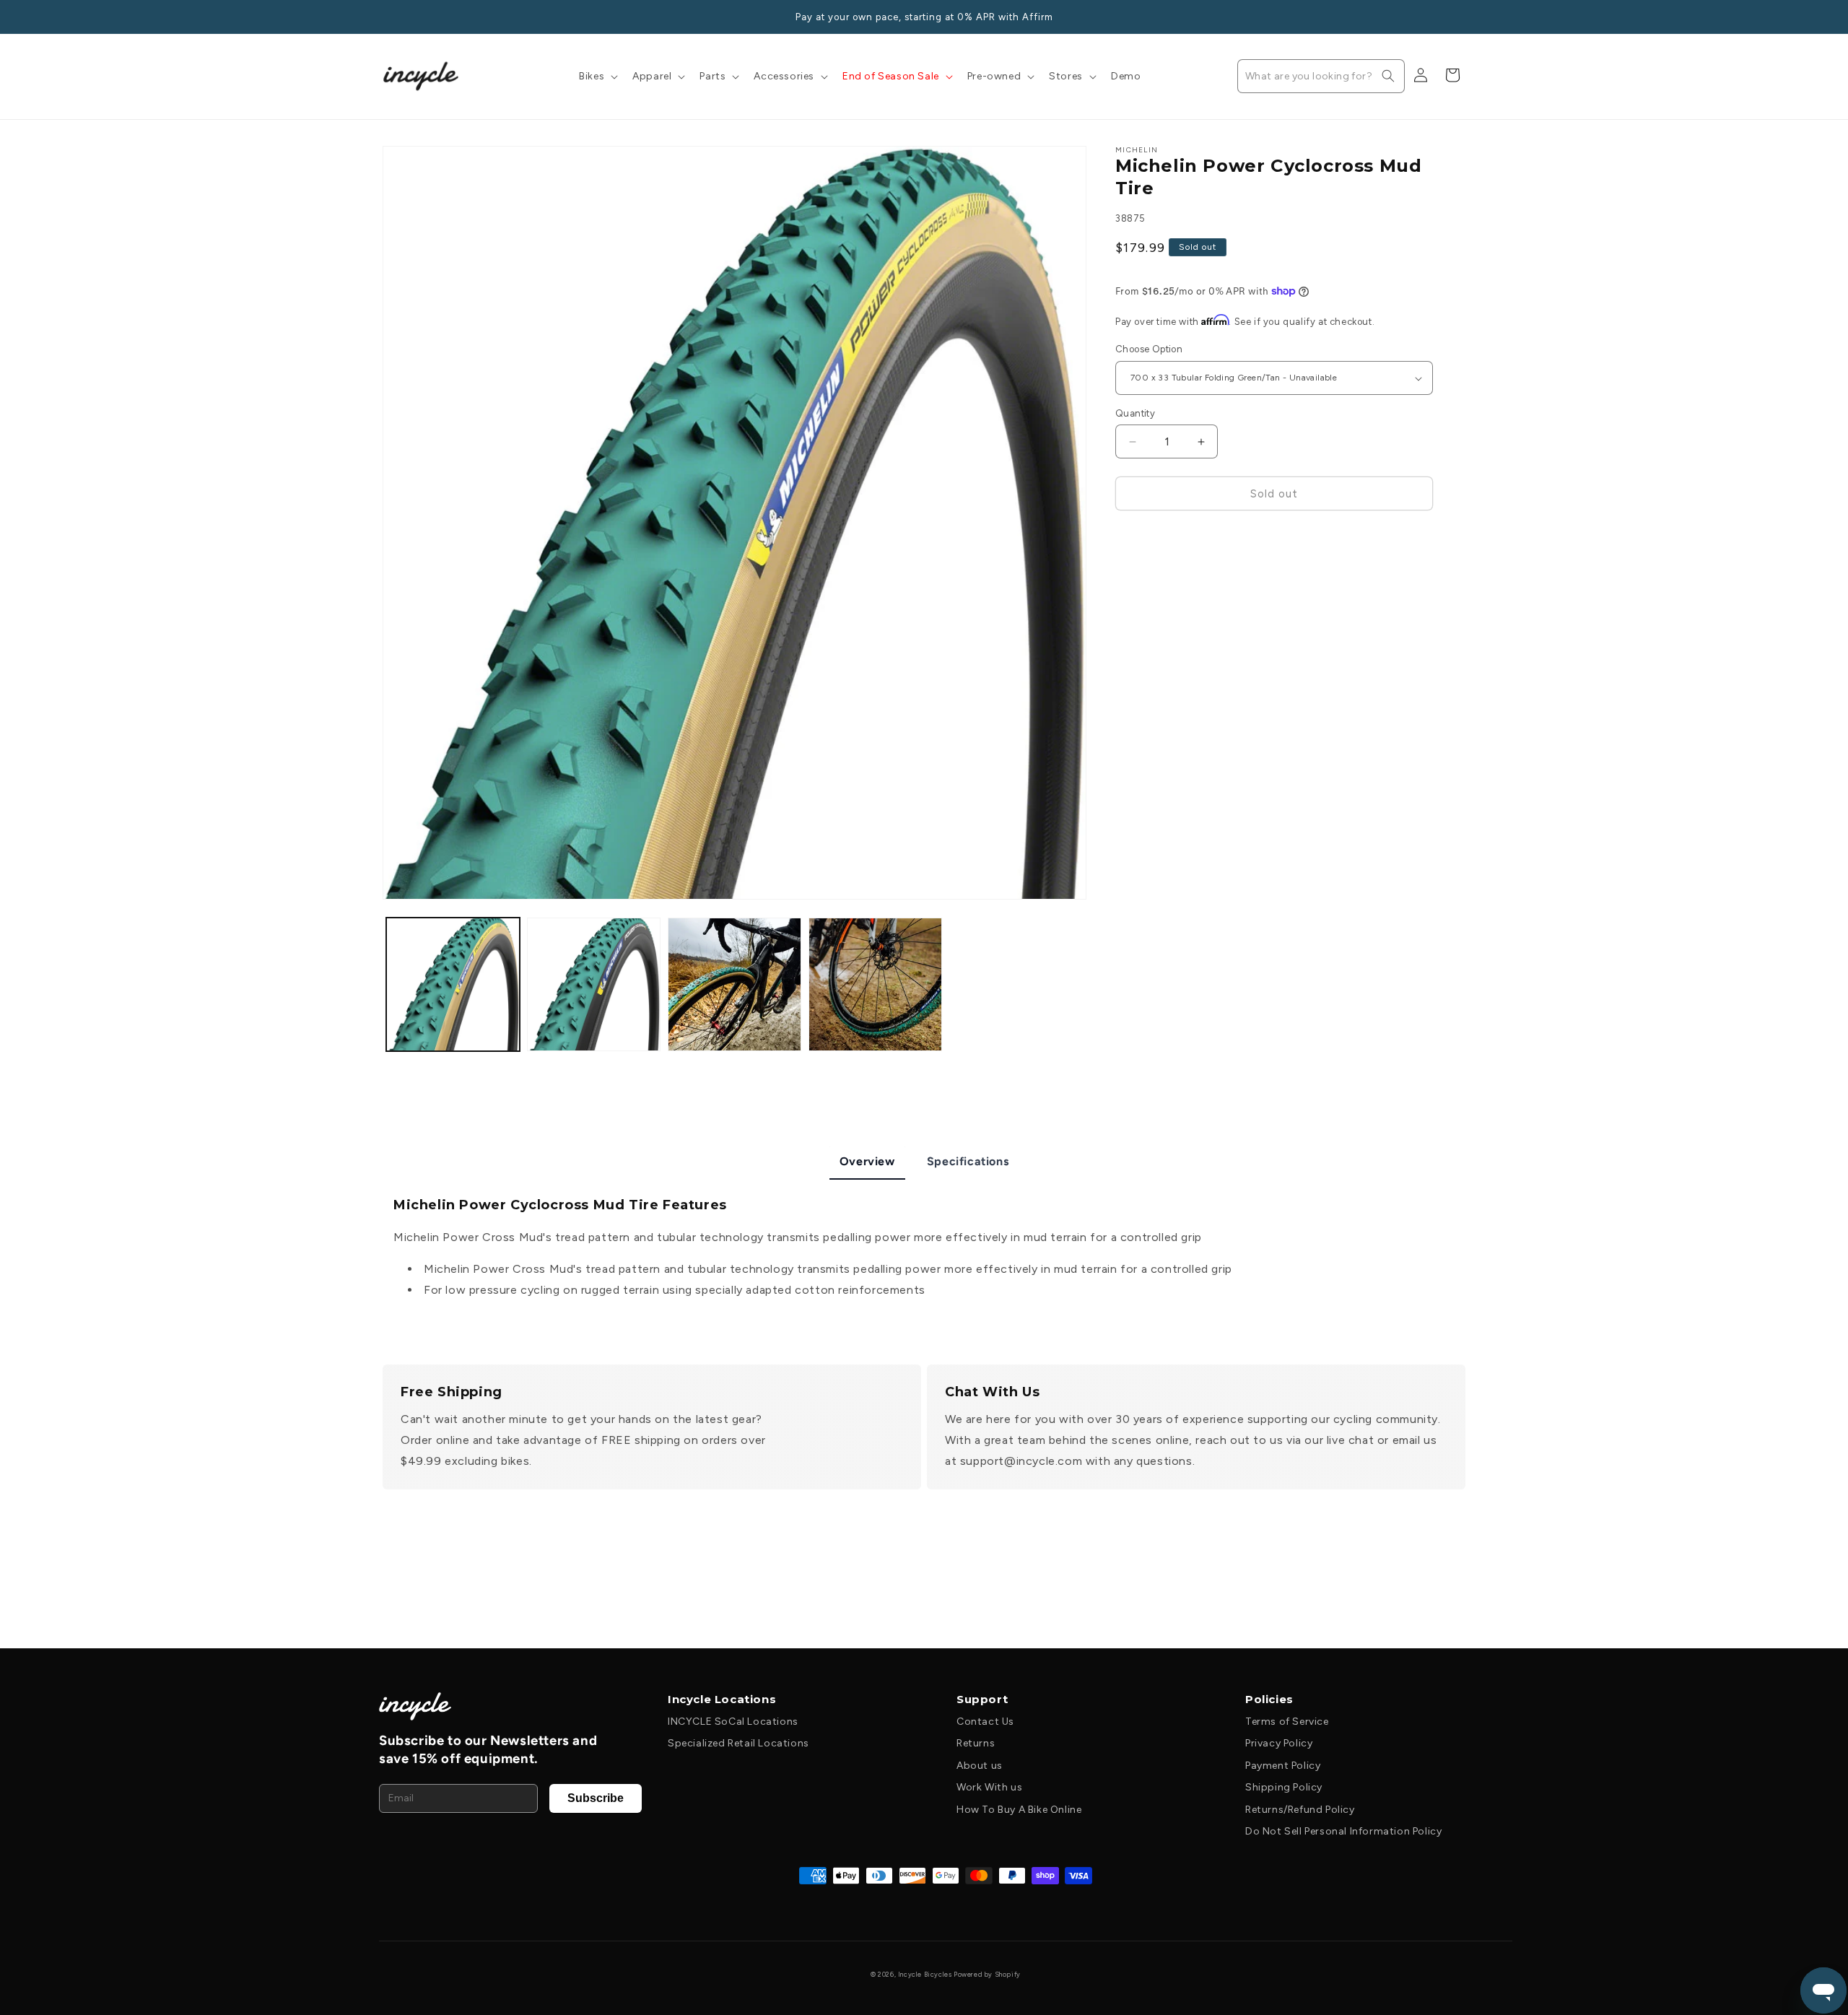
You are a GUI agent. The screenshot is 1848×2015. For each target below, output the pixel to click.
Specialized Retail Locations (738, 1743)
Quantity (1135, 413)
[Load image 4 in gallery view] (875, 984)
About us (980, 1766)
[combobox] (1321, 76)
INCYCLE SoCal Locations (733, 1722)
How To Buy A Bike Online (1019, 1810)
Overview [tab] (867, 1161)
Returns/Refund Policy (1300, 1810)
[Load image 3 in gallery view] (735, 984)
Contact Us (985, 1722)
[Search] (1388, 76)
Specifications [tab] (968, 1161)
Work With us (989, 1787)
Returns (976, 1743)
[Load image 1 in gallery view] (453, 984)
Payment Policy (1283, 1766)
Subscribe (596, 1798)
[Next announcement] (1460, 17)
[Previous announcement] (388, 17)
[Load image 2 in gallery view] (594, 984)
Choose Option (1149, 350)
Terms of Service (1287, 1722)
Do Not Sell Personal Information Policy (1343, 1831)
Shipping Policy (1284, 1787)
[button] (597, 77)
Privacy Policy (1279, 1743)
